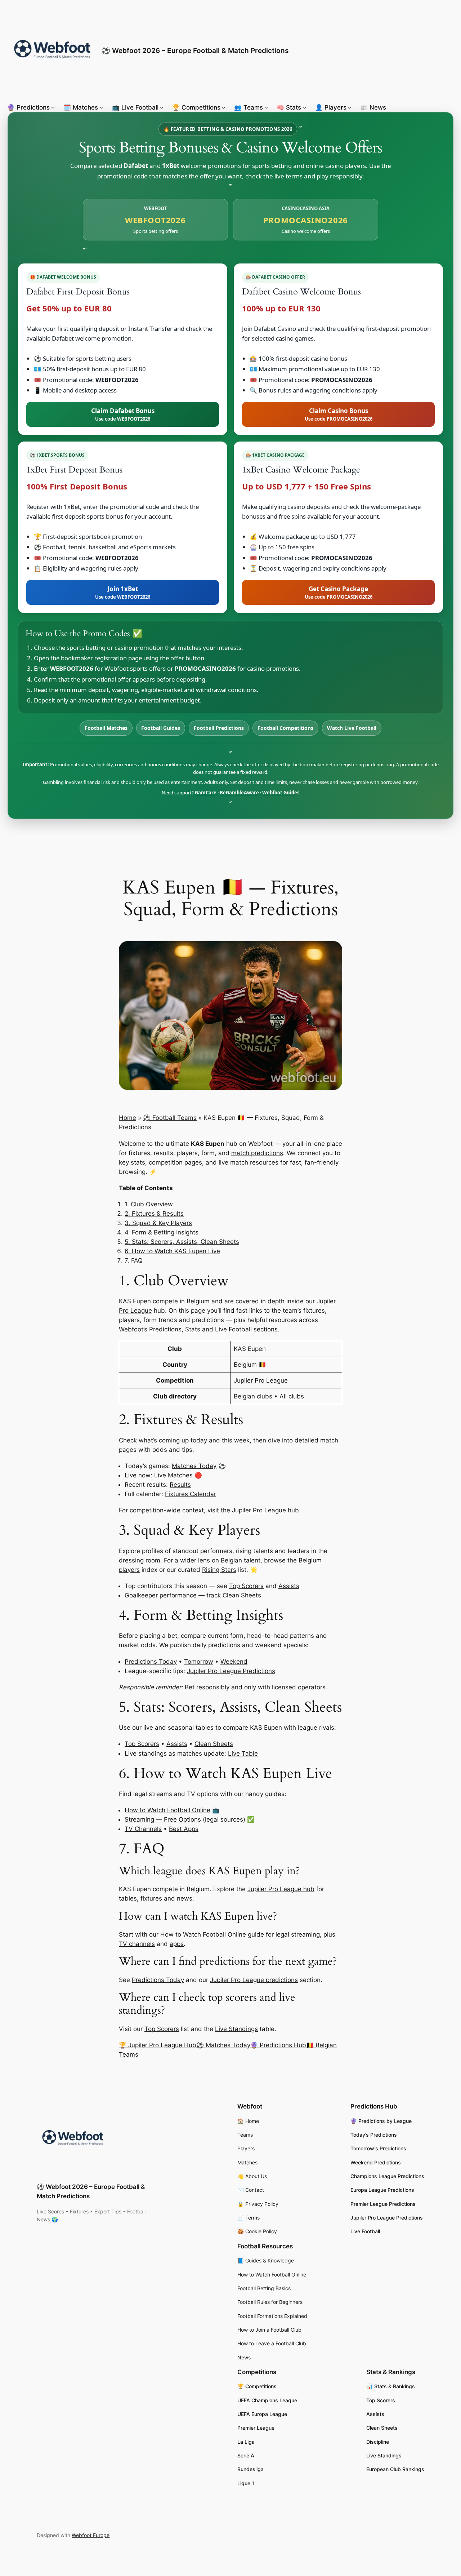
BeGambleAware (239, 793)
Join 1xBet (123, 592)
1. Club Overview (149, 1204)
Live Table (243, 1753)
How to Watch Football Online (167, 1810)
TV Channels (143, 1829)
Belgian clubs (253, 1396)
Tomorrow (199, 1662)
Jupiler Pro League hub (281, 1889)
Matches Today (194, 1466)
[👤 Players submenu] (350, 107)
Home (127, 1118)
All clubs (292, 1396)
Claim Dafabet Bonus (123, 414)
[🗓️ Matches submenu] (101, 107)
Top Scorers (246, 1586)
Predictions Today (151, 1662)
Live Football (233, 1329)
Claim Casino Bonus (339, 414)
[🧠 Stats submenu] (305, 107)
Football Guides (161, 728)
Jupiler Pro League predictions (254, 1980)
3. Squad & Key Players (158, 1223)
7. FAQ (134, 1260)
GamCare (206, 793)
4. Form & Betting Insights (162, 1232)
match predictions (257, 1153)
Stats (193, 1329)
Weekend (234, 1662)
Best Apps (184, 1829)
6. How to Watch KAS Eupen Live (172, 1251)
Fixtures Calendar (191, 1494)
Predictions (165, 1329)
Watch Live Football (352, 728)
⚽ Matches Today (223, 2045)
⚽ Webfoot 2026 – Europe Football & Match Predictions (195, 50)
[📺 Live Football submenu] (162, 107)
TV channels (137, 1944)
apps (177, 1944)
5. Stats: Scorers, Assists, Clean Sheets (182, 1242)
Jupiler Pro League (261, 1380)
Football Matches (106, 728)
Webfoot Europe (91, 2535)
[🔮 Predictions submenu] (53, 107)
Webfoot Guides (281, 793)
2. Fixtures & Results (154, 1214)
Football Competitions (285, 728)
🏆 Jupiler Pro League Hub (158, 2045)
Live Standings (236, 2029)
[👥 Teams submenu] (266, 107)
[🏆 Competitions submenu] (224, 107)
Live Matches (173, 1475)
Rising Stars (219, 1570)
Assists (289, 1586)
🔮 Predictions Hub (278, 2045)
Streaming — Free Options (163, 1819)
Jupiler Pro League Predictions (231, 1671)
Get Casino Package (339, 592)
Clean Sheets (242, 1595)
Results (180, 1485)
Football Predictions (219, 728)
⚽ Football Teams (170, 1118)
